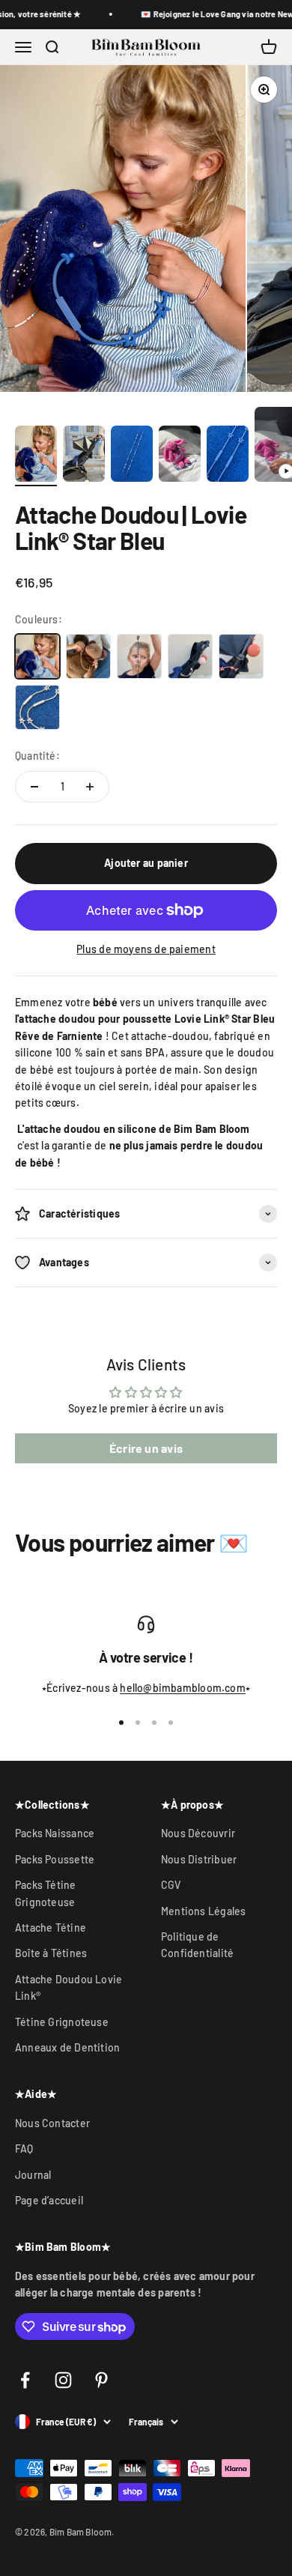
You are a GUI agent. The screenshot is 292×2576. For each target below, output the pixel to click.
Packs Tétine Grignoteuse (46, 1893)
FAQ (24, 2149)
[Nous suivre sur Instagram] (63, 2380)
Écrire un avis (146, 1448)
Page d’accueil (49, 2200)
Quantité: (37, 756)
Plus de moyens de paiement (146, 949)
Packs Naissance (55, 1833)
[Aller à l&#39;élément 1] (36, 456)
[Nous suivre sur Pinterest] (101, 2380)
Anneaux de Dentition (67, 2047)
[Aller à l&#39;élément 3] (132, 456)
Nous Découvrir (198, 1833)
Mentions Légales (203, 1911)
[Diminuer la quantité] (34, 787)
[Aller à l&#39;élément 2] (84, 456)
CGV (171, 1885)
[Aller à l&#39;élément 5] (228, 456)
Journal (33, 2175)
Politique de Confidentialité (197, 1945)
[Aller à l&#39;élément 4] (180, 456)
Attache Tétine (51, 1928)
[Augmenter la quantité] (90, 787)
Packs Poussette (55, 1859)
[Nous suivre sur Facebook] (25, 2380)
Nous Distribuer (199, 1859)
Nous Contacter (52, 2123)
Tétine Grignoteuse (62, 2022)
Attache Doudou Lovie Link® (69, 1987)
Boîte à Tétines (51, 1953)
